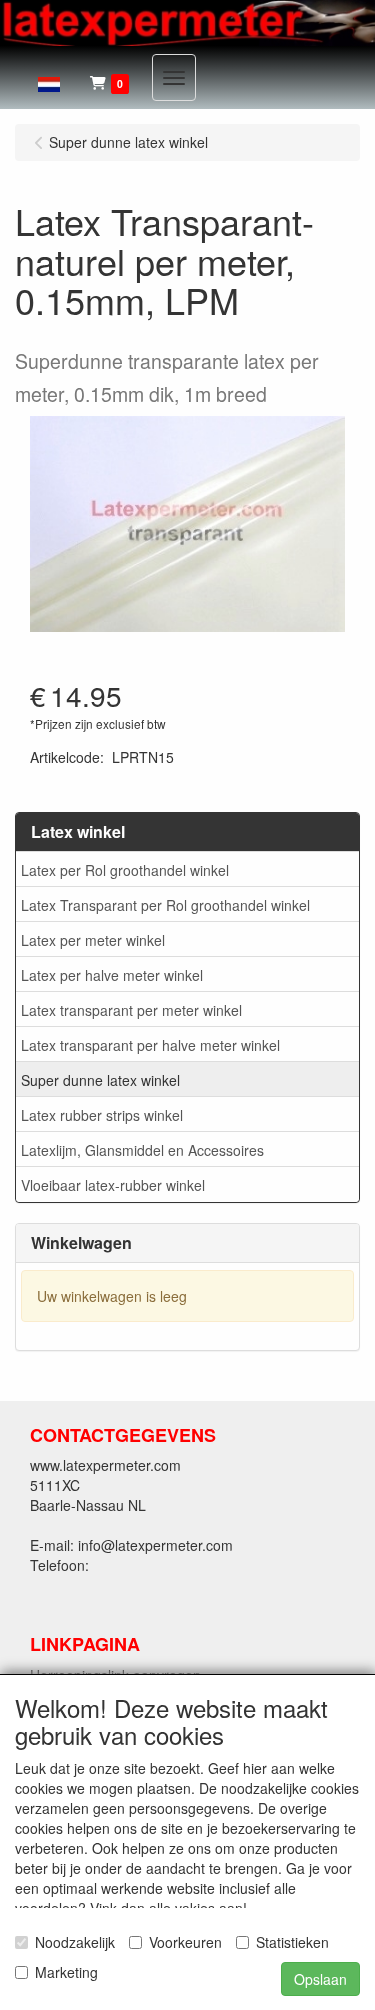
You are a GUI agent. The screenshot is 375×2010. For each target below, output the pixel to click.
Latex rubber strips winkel (102, 1115)
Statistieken (292, 1942)
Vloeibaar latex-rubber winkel (113, 1185)
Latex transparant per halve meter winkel (150, 1045)
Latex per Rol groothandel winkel (125, 870)
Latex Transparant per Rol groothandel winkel (165, 905)
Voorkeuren (185, 1942)
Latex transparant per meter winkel (131, 1010)
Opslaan (320, 1979)
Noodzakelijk (75, 1942)
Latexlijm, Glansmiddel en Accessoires (142, 1150)
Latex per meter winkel (93, 940)
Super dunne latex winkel (100, 1080)
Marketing (66, 1972)
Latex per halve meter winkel (112, 975)
